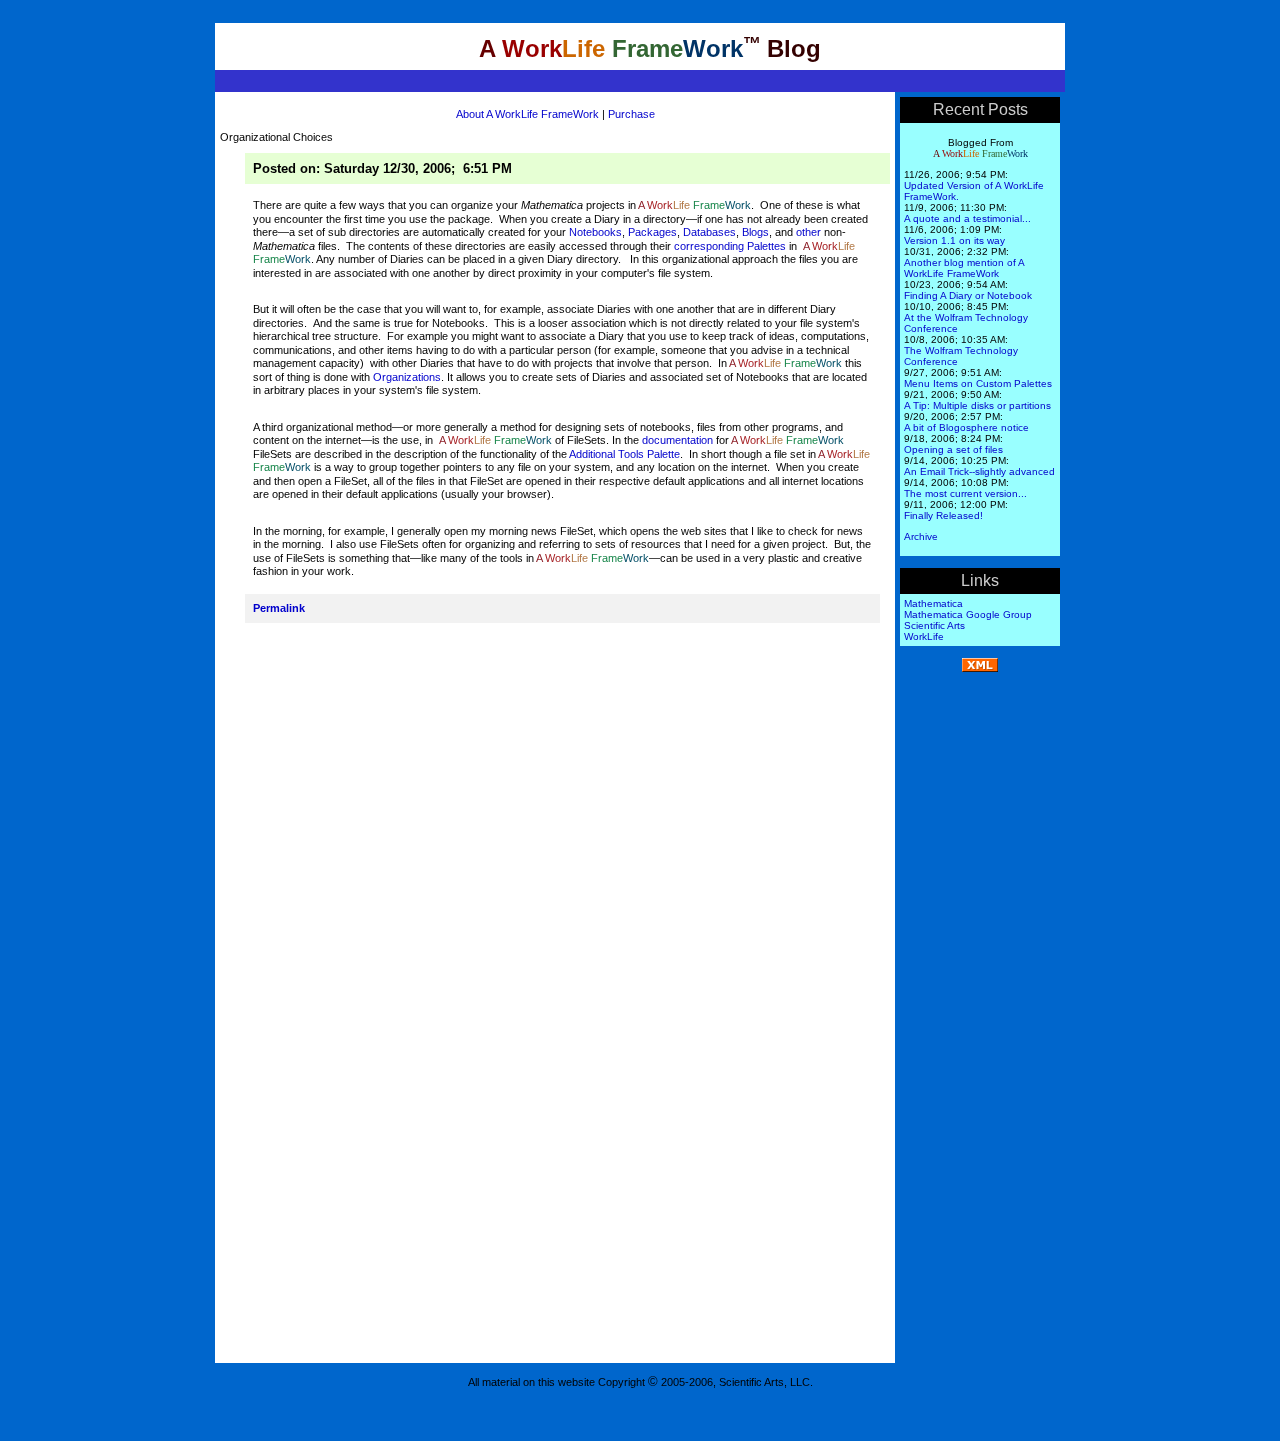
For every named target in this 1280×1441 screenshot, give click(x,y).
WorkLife (924, 636)
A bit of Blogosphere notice (966, 427)
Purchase (630, 114)
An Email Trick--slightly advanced (979, 471)
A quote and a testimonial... (967, 218)
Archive (921, 536)
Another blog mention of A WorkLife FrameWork (964, 268)
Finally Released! (943, 515)
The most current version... (965, 493)
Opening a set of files (953, 449)
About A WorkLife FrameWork (527, 114)
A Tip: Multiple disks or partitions (977, 405)
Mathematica (933, 603)
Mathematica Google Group (968, 614)
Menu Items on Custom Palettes (978, 383)
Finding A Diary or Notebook (968, 295)
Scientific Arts (934, 625)
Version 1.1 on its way (954, 240)
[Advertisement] (980, 987)
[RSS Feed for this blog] (980, 668)
